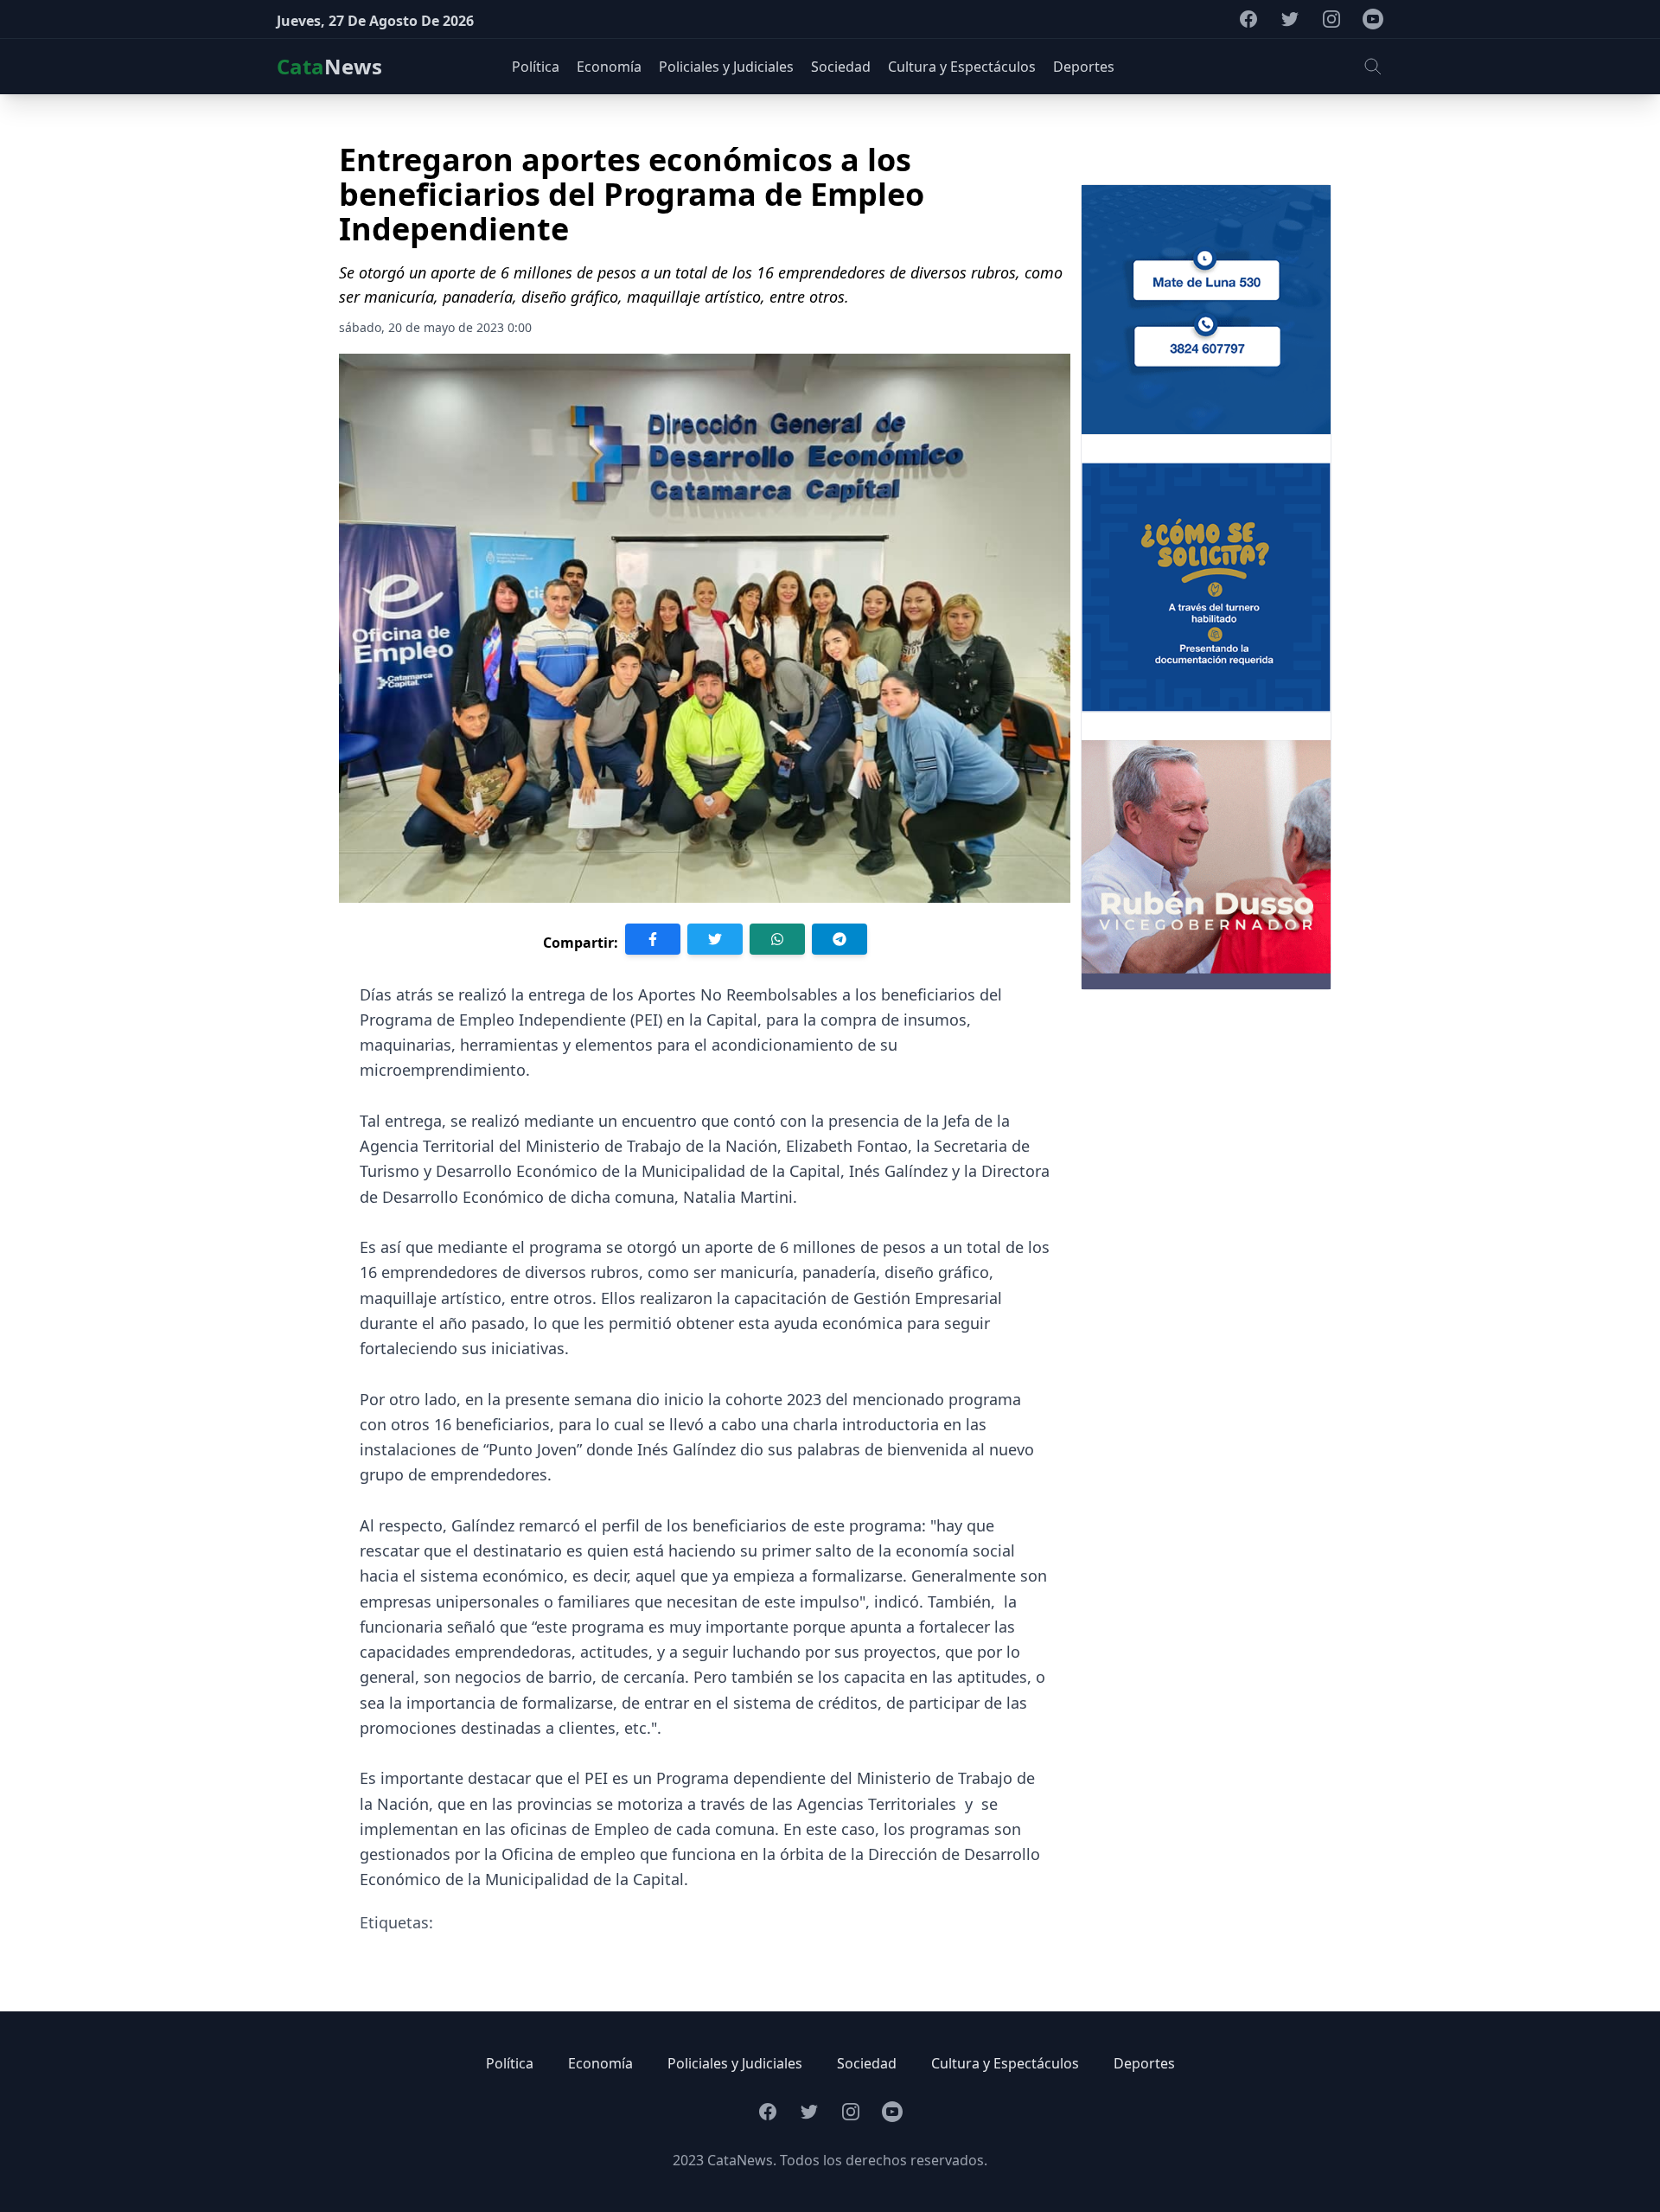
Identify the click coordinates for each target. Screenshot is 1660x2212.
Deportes (1144, 2063)
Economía (600, 2063)
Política (510, 2063)
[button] (1373, 67)
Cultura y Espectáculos (1005, 2063)
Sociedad (867, 2063)
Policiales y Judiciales (735, 2063)
